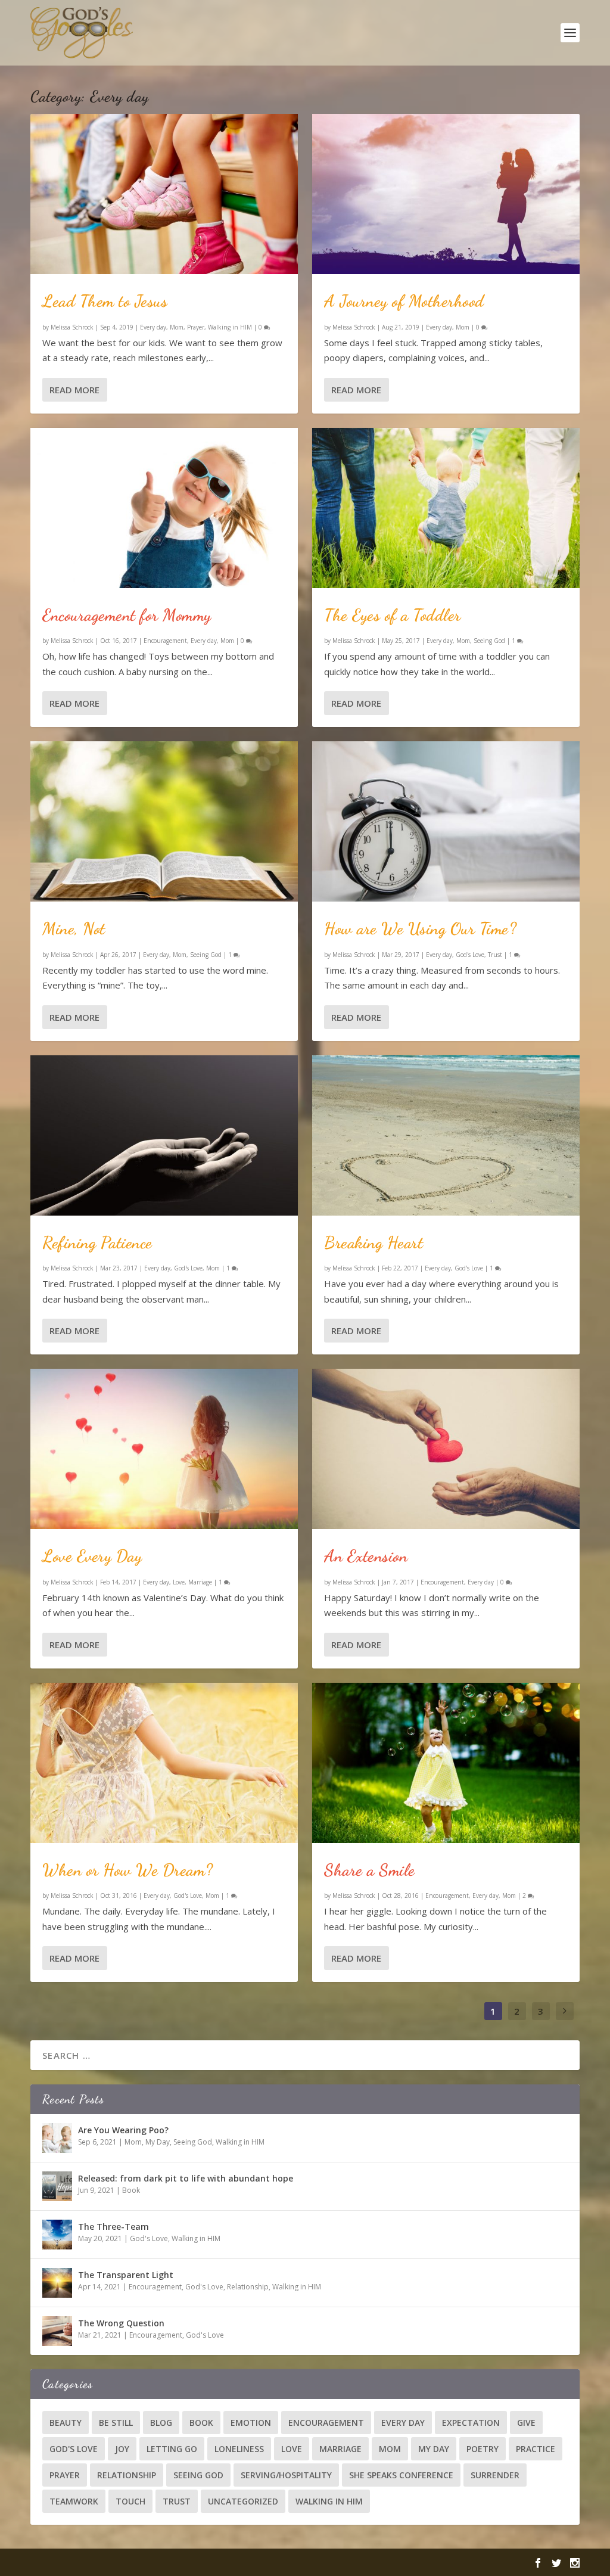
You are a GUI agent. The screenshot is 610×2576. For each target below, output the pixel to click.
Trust (495, 955)
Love (179, 1582)
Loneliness (239, 2449)
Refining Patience (97, 1242)
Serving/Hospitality (286, 2475)
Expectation (471, 2423)
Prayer (196, 327)
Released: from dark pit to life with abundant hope (186, 2178)
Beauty (66, 2423)
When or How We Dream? (128, 1870)
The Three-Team (113, 2227)
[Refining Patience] (164, 1135)
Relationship (248, 2287)
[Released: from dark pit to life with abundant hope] (57, 2186)
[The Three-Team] (57, 2235)
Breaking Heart (374, 1242)
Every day (153, 327)
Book (131, 2190)
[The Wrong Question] (57, 2331)
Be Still (116, 2423)
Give (526, 2423)
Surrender (495, 2475)
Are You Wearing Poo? (123, 2130)
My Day (158, 2142)
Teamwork (74, 2501)
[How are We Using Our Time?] (446, 821)
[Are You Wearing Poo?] (57, 2138)
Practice (536, 2449)
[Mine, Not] (164, 821)
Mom (177, 327)
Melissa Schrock (72, 327)
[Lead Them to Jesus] (164, 194)
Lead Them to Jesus (105, 301)
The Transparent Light (126, 2275)
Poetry (483, 2449)
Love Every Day (92, 1556)
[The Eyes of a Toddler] (446, 508)
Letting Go (172, 2449)
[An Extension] (446, 1449)
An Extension (366, 1556)
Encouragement (165, 641)
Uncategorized (243, 2501)
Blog (161, 2423)
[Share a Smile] (446, 1763)
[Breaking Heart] (446, 1135)
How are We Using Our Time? (420, 928)
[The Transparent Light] (57, 2283)
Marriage (200, 1582)
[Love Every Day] (164, 1449)
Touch (130, 2501)
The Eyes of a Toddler (393, 615)
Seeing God (206, 955)
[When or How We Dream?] (164, 1763)
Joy (122, 2449)
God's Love (188, 1268)
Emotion (251, 2423)
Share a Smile (370, 1870)
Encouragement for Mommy (127, 615)
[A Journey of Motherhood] (446, 194)
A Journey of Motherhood (404, 301)
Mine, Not (74, 928)
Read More (74, 390)
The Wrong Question (121, 2323)
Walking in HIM (230, 327)
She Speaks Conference (401, 2475)
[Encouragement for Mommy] (164, 508)
